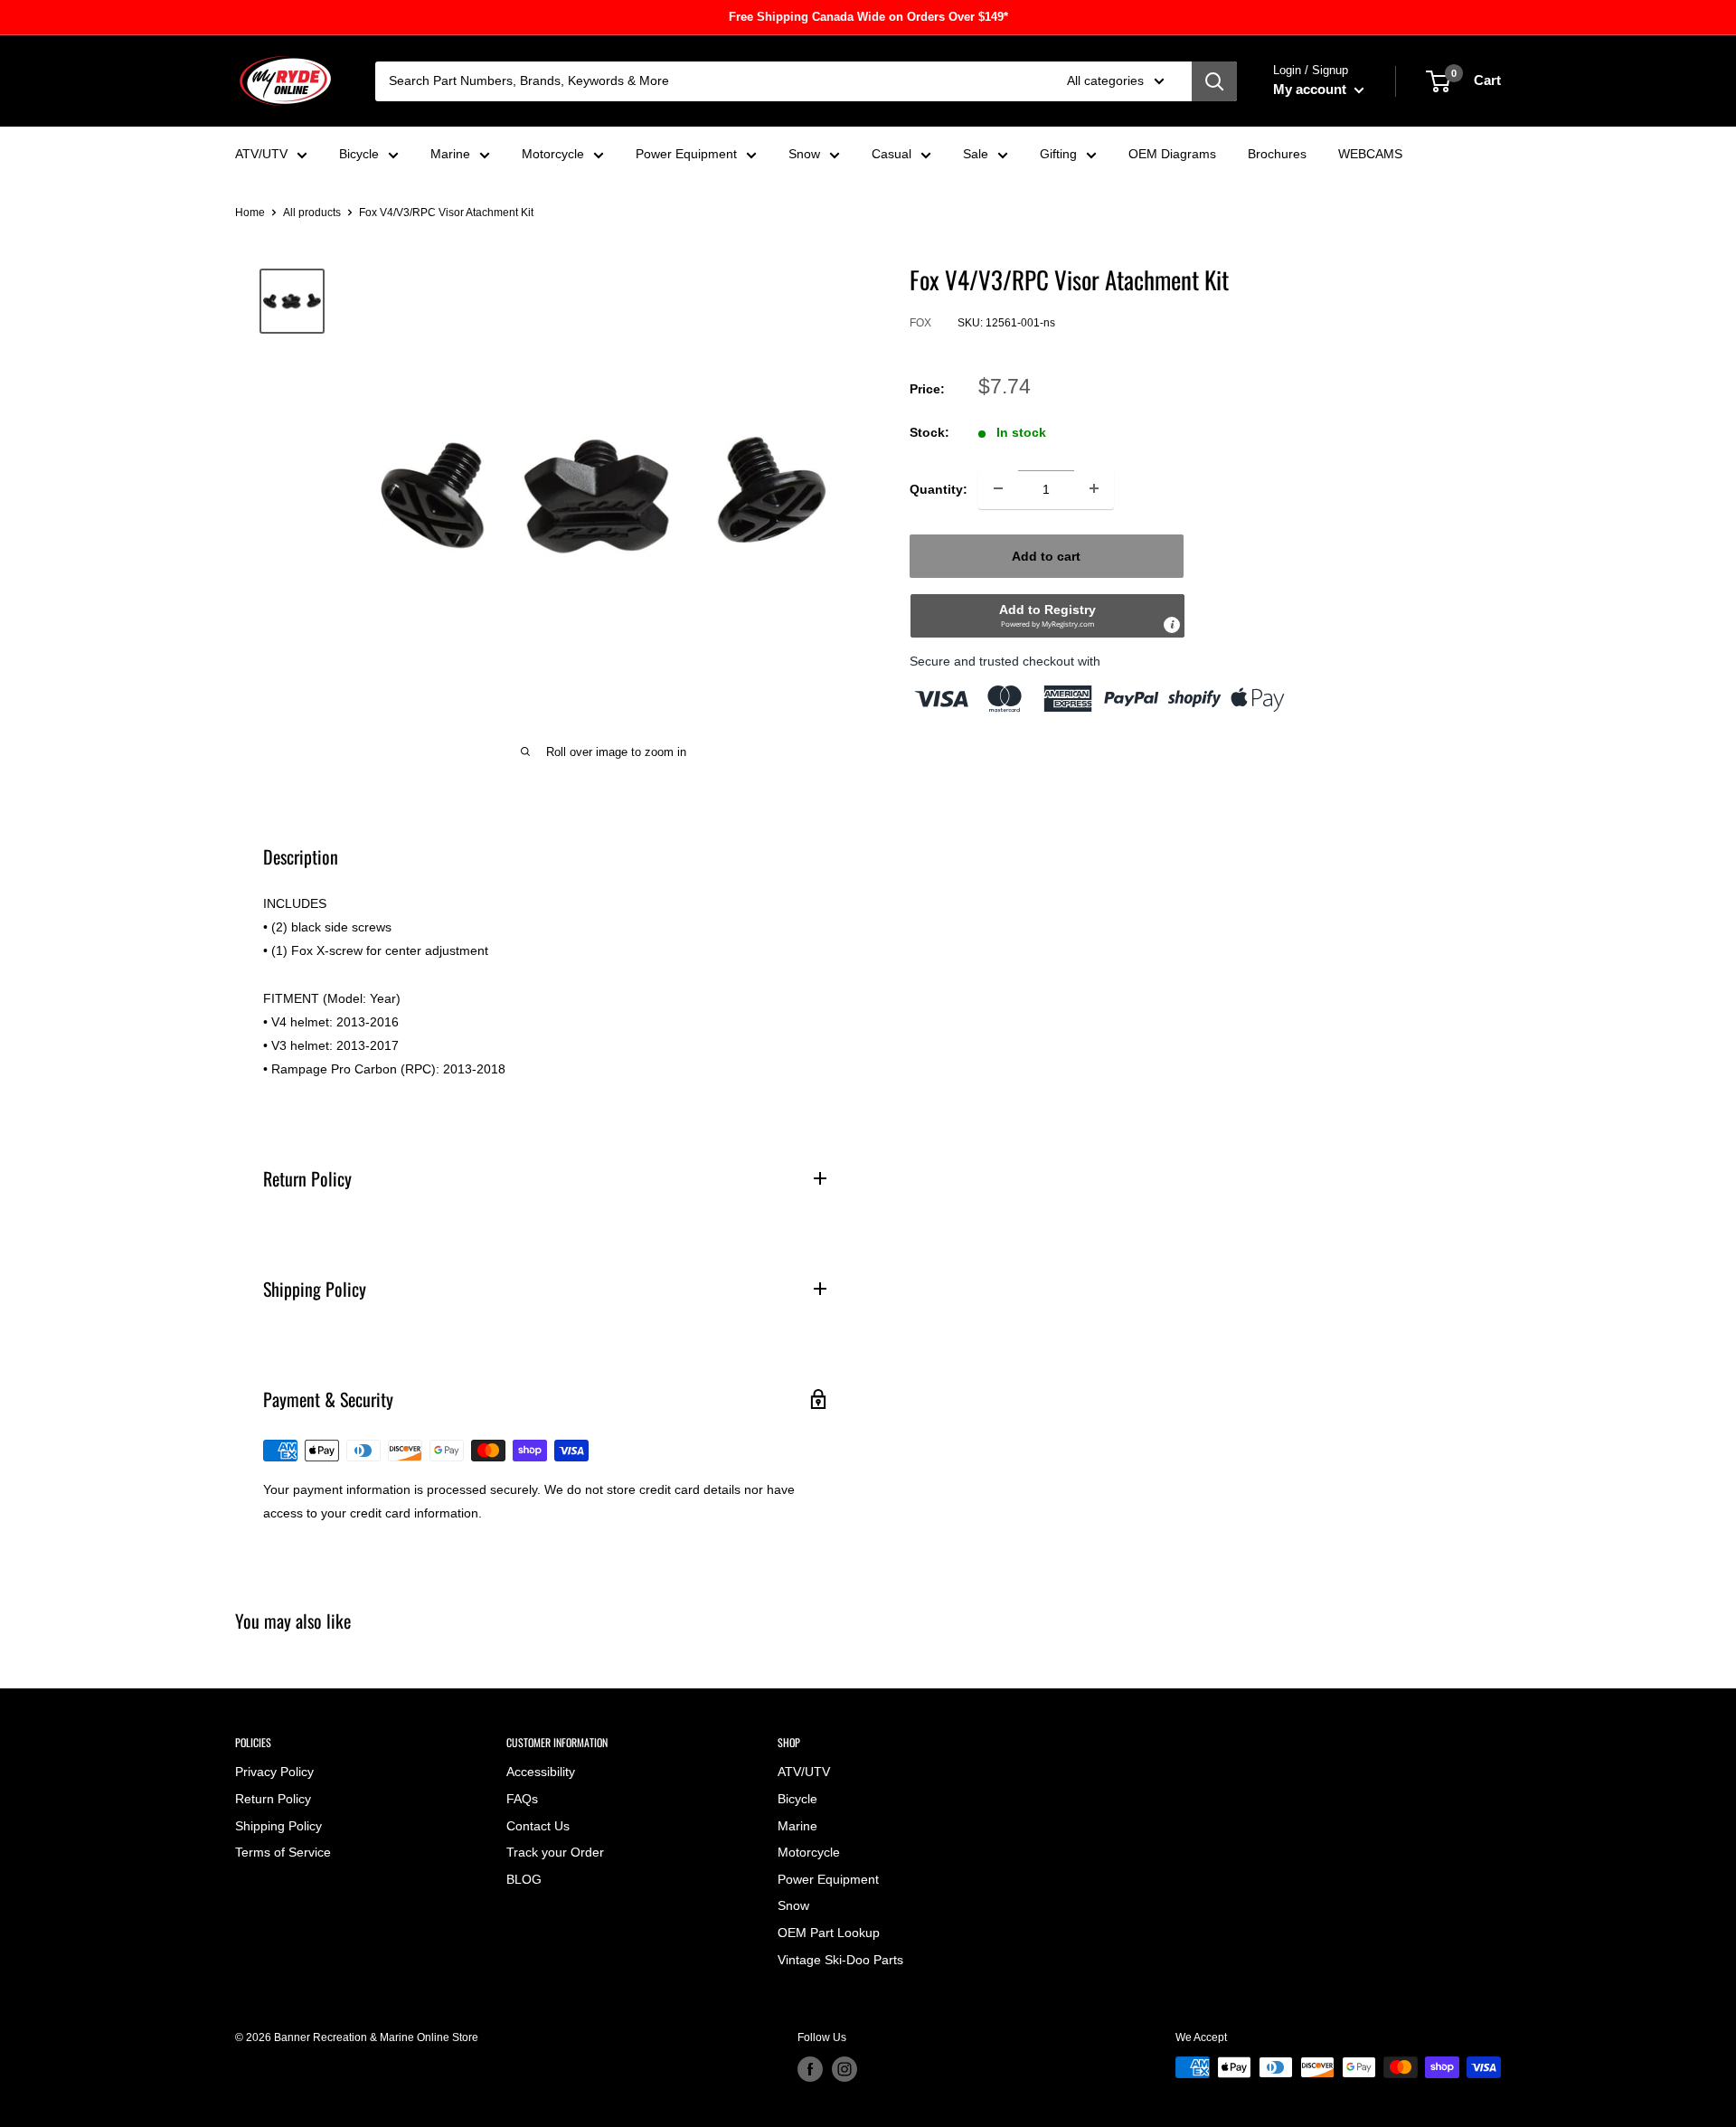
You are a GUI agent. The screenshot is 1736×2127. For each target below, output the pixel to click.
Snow (804, 154)
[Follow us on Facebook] (810, 2069)
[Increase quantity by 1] (1094, 488)
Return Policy (273, 1799)
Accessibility (541, 1772)
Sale (976, 154)
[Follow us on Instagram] (844, 2069)
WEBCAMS (1370, 154)
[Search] (1214, 81)
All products (312, 213)
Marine (450, 154)
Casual (892, 154)
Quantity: (939, 488)
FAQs (522, 1799)
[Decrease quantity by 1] (998, 488)
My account (1311, 89)
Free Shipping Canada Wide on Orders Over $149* (868, 17)
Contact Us (538, 1826)
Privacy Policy (274, 1772)
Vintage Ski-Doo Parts (840, 1960)
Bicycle (359, 154)
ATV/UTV (261, 154)
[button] (1047, 615)
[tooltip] (1172, 624)
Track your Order (555, 1852)
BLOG (524, 1879)
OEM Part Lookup (829, 1933)
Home (250, 213)
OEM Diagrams (1172, 154)
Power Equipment (686, 154)
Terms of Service (283, 1852)
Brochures (1277, 154)
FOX (920, 323)
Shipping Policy (278, 1826)
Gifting (1058, 154)
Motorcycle (553, 154)
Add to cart (1046, 555)
